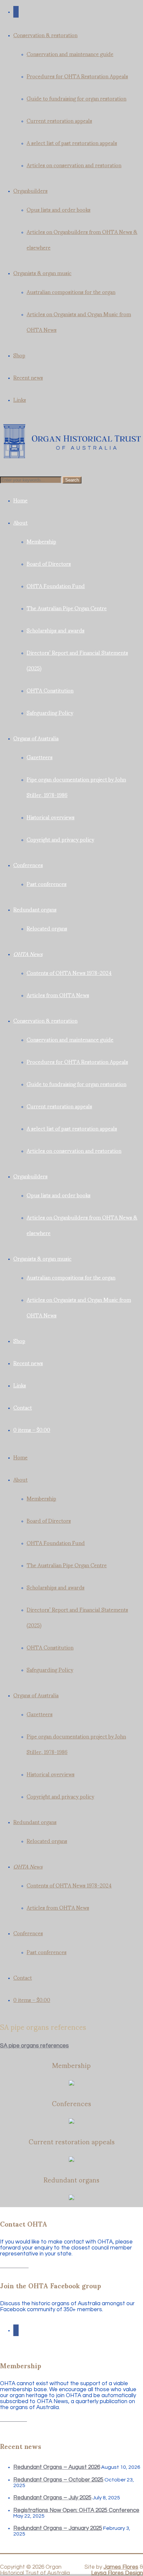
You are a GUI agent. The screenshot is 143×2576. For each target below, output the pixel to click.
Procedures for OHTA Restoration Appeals (77, 76)
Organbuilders (30, 190)
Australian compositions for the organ (71, 292)
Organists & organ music (42, 273)
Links (20, 399)
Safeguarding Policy (50, 712)
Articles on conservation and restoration (74, 165)
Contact (23, 1407)
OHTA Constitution (50, 690)
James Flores (121, 2567)
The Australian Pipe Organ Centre (67, 608)
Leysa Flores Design (117, 2573)
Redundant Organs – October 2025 (58, 2480)
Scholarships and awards (56, 630)
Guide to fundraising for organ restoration (76, 98)
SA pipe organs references (34, 2046)
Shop (19, 355)
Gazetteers (40, 757)
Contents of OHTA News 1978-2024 (69, 972)
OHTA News (28, 954)
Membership (41, 541)
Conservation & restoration (45, 35)
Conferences (28, 865)
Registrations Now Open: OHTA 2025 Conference (76, 2510)
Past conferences (47, 883)
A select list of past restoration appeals (72, 143)
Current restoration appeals (59, 120)
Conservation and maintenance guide (70, 54)
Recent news (28, 377)
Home (20, 500)
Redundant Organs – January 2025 (58, 2528)
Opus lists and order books (59, 209)
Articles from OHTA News (58, 995)
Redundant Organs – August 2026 (57, 2467)
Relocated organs (47, 928)
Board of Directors (49, 563)
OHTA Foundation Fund (56, 586)
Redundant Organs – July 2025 (52, 2498)
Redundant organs (35, 909)
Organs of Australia (36, 738)
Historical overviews (51, 817)
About (20, 522)
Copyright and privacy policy (60, 839)
